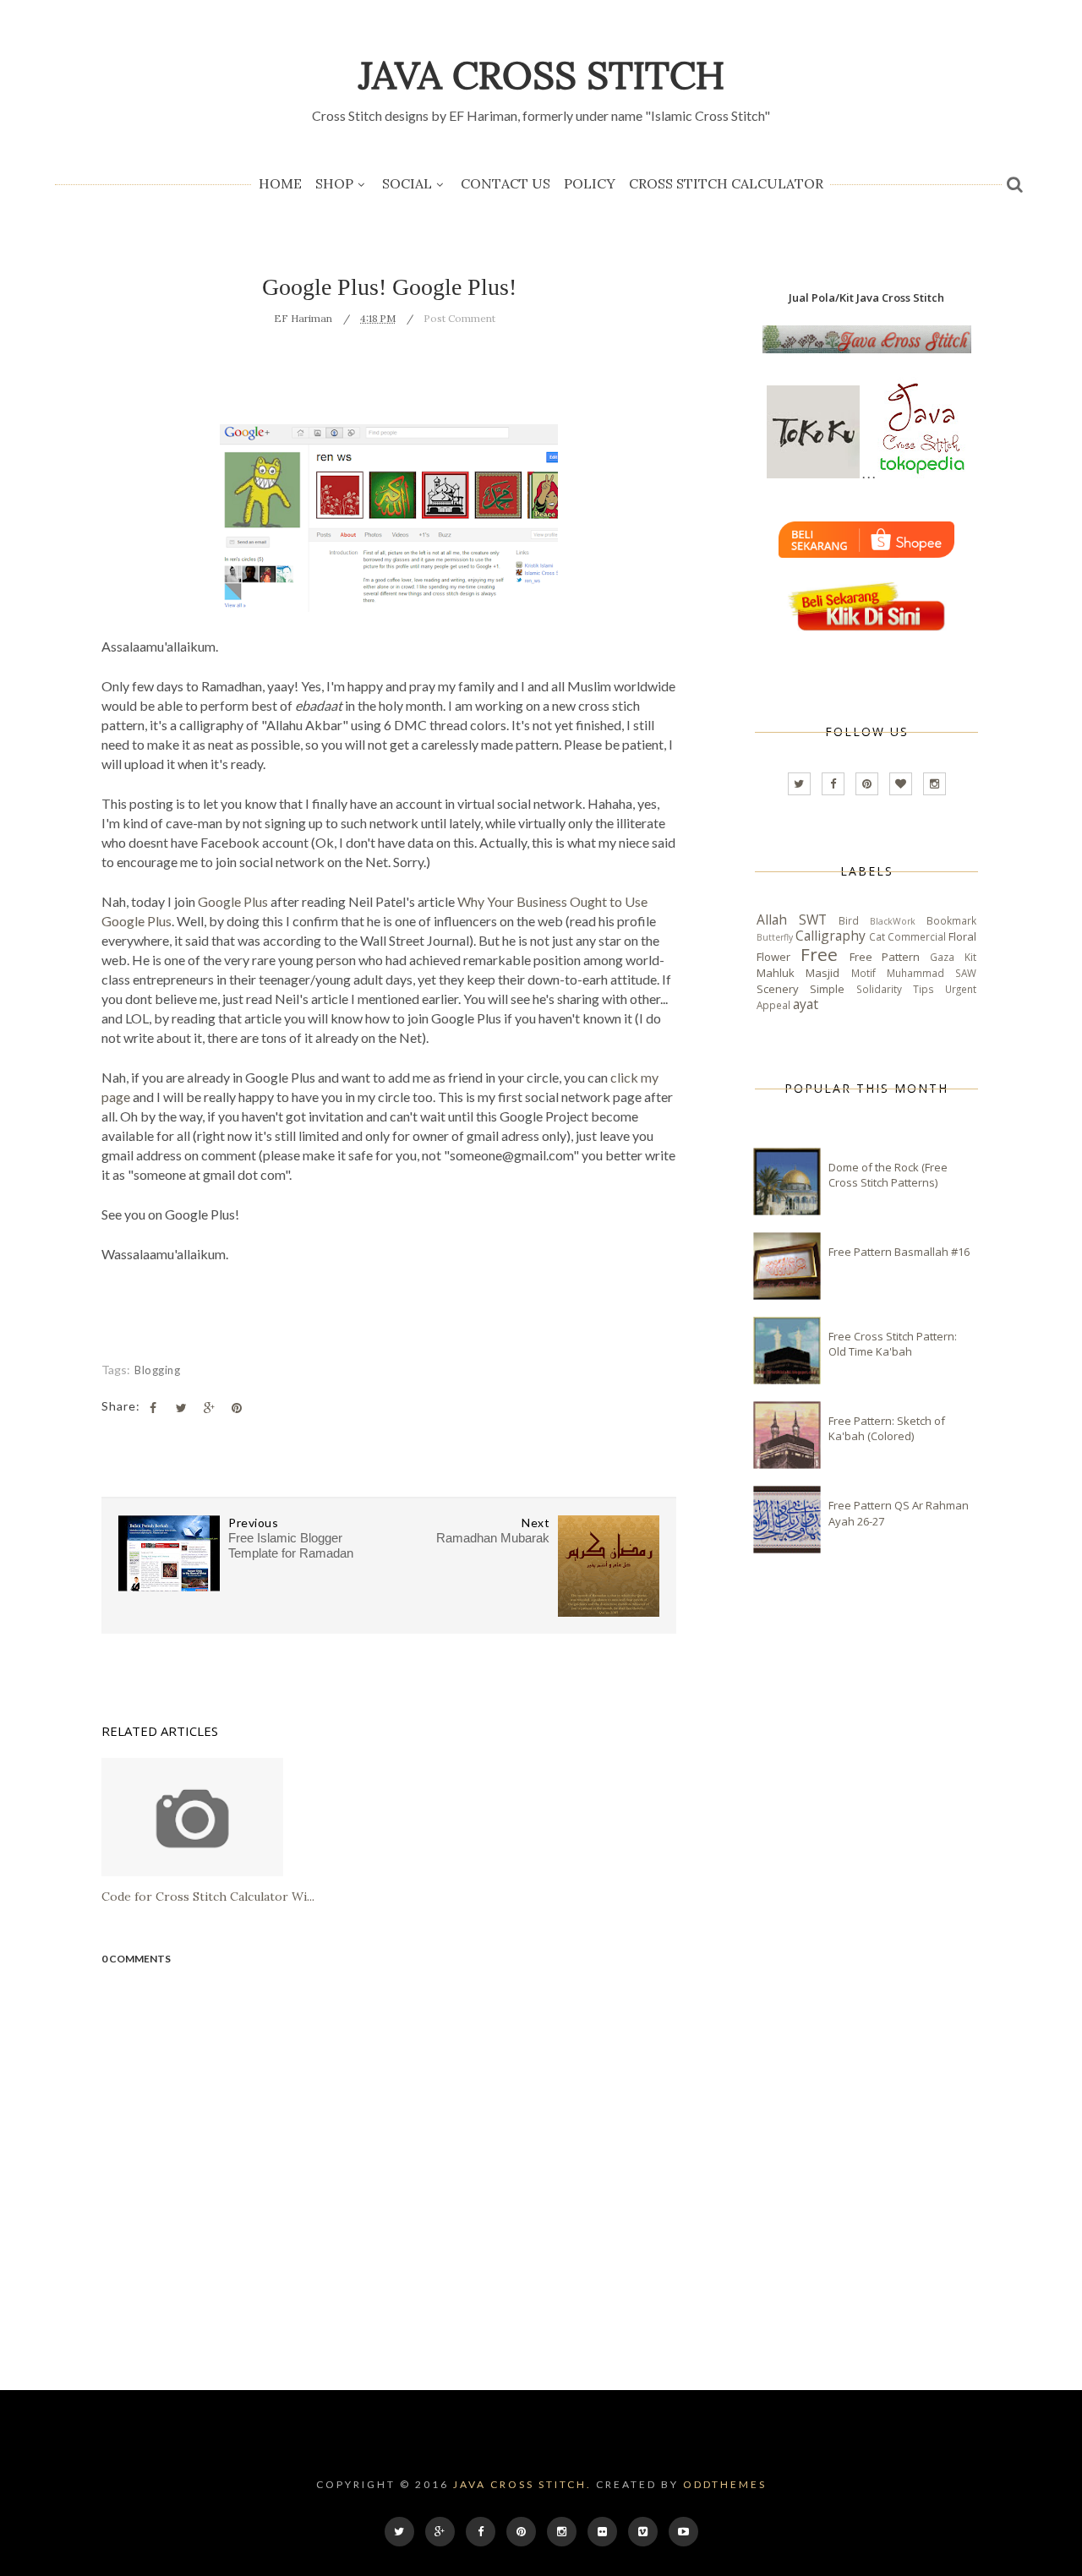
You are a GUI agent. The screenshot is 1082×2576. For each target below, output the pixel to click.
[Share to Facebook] (153, 1408)
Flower (773, 957)
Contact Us (505, 183)
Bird (849, 920)
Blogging (157, 1370)
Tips (924, 989)
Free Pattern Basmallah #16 (899, 1252)
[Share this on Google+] (209, 1408)
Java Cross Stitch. (522, 2484)
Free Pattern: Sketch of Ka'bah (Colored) (887, 1428)
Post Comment (459, 318)
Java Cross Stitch (541, 75)
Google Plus (233, 901)
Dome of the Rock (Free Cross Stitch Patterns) (888, 1175)
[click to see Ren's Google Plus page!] (389, 608)
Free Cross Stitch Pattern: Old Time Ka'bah (893, 1344)
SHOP (334, 183)
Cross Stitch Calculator (726, 183)
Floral (962, 936)
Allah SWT (792, 920)
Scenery (778, 989)
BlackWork (893, 921)
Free (819, 954)
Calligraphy (831, 936)
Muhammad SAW (932, 973)
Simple (827, 989)
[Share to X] (181, 1408)
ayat (806, 1004)
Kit (970, 957)
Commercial (917, 936)
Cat (877, 936)
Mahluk (776, 973)
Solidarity (879, 989)
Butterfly (775, 937)
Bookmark (951, 920)
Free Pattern (885, 957)
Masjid (822, 973)
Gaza (942, 957)
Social (407, 183)
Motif (863, 973)
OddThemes (725, 2484)
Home (280, 183)
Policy (590, 183)
